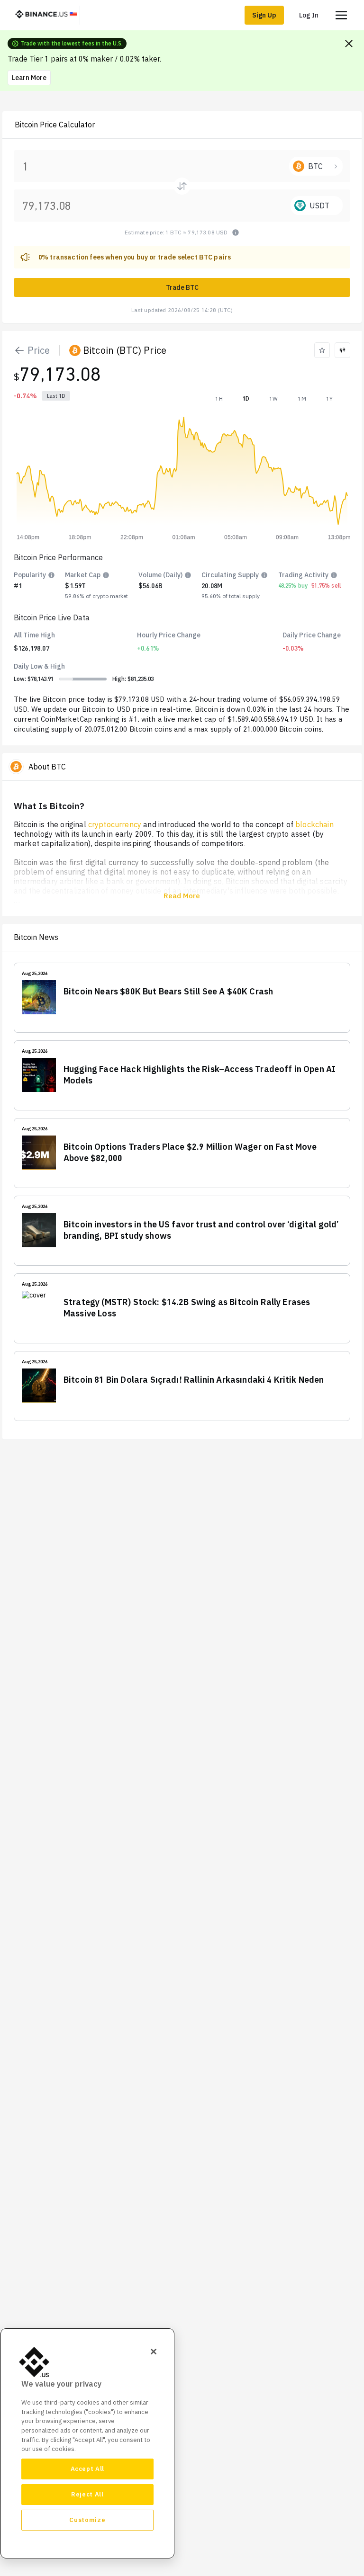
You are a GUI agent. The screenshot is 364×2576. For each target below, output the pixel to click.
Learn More (29, 78)
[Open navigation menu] (341, 15)
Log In (309, 15)
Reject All (87, 2494)
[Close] (154, 2352)
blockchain (314, 824)
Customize (87, 2520)
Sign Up (264, 15)
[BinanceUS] (46, 15)
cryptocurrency (115, 824)
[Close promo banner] (349, 44)
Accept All (88, 2469)
